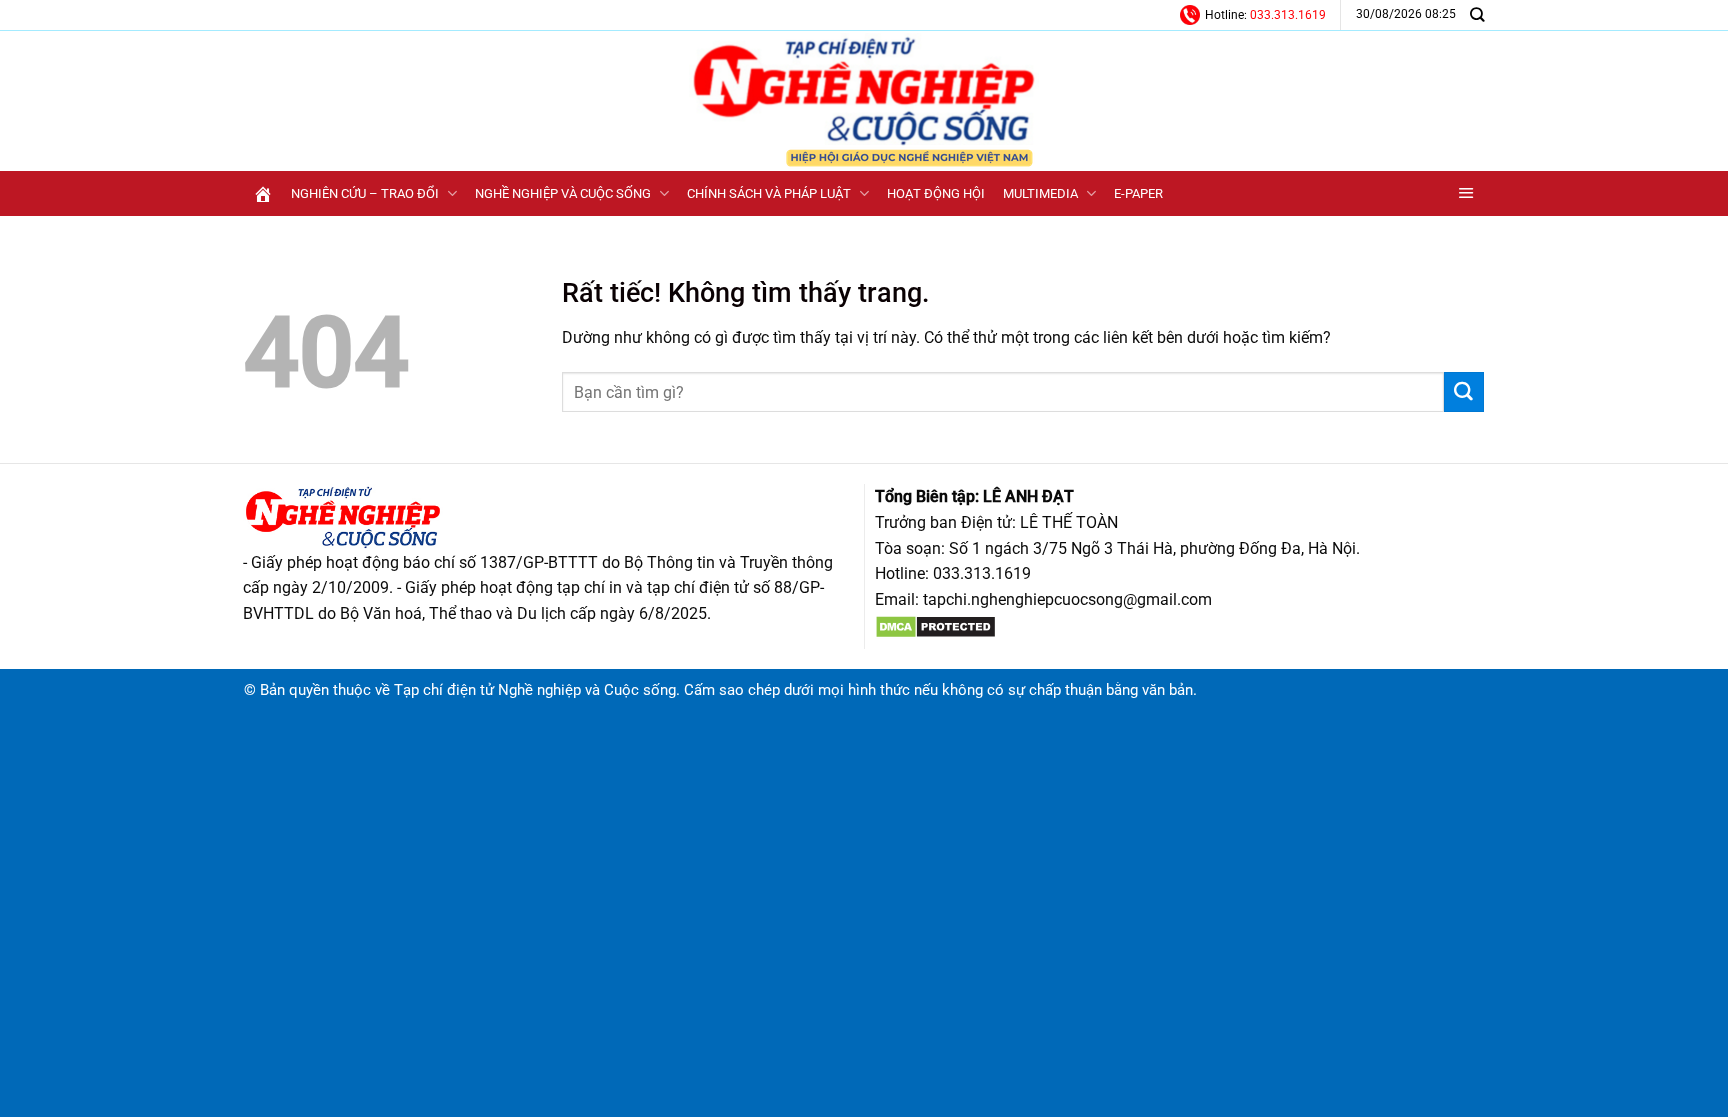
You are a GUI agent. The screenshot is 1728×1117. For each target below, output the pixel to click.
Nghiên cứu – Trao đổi (365, 193)
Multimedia (1040, 193)
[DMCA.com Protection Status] (935, 625)
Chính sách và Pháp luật (769, 193)
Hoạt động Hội (936, 193)
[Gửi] (1464, 392)
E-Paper (1138, 193)
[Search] (1477, 14)
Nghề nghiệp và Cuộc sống (563, 193)
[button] (1466, 193)
